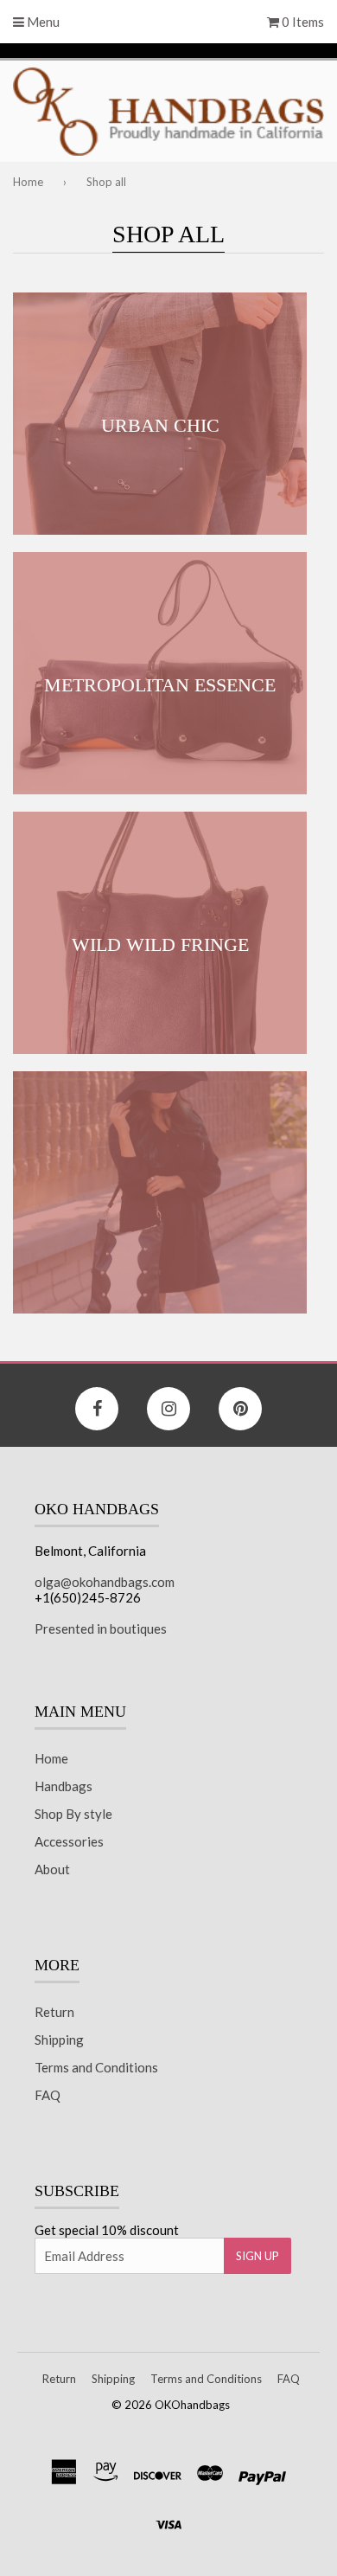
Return (54, 2012)
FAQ (48, 2095)
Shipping (59, 2040)
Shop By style (73, 1814)
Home (28, 182)
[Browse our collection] (160, 1192)
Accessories (69, 1841)
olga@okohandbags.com (105, 1582)
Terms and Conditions (96, 2067)
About (52, 1869)
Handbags (64, 1786)
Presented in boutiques (101, 1628)
